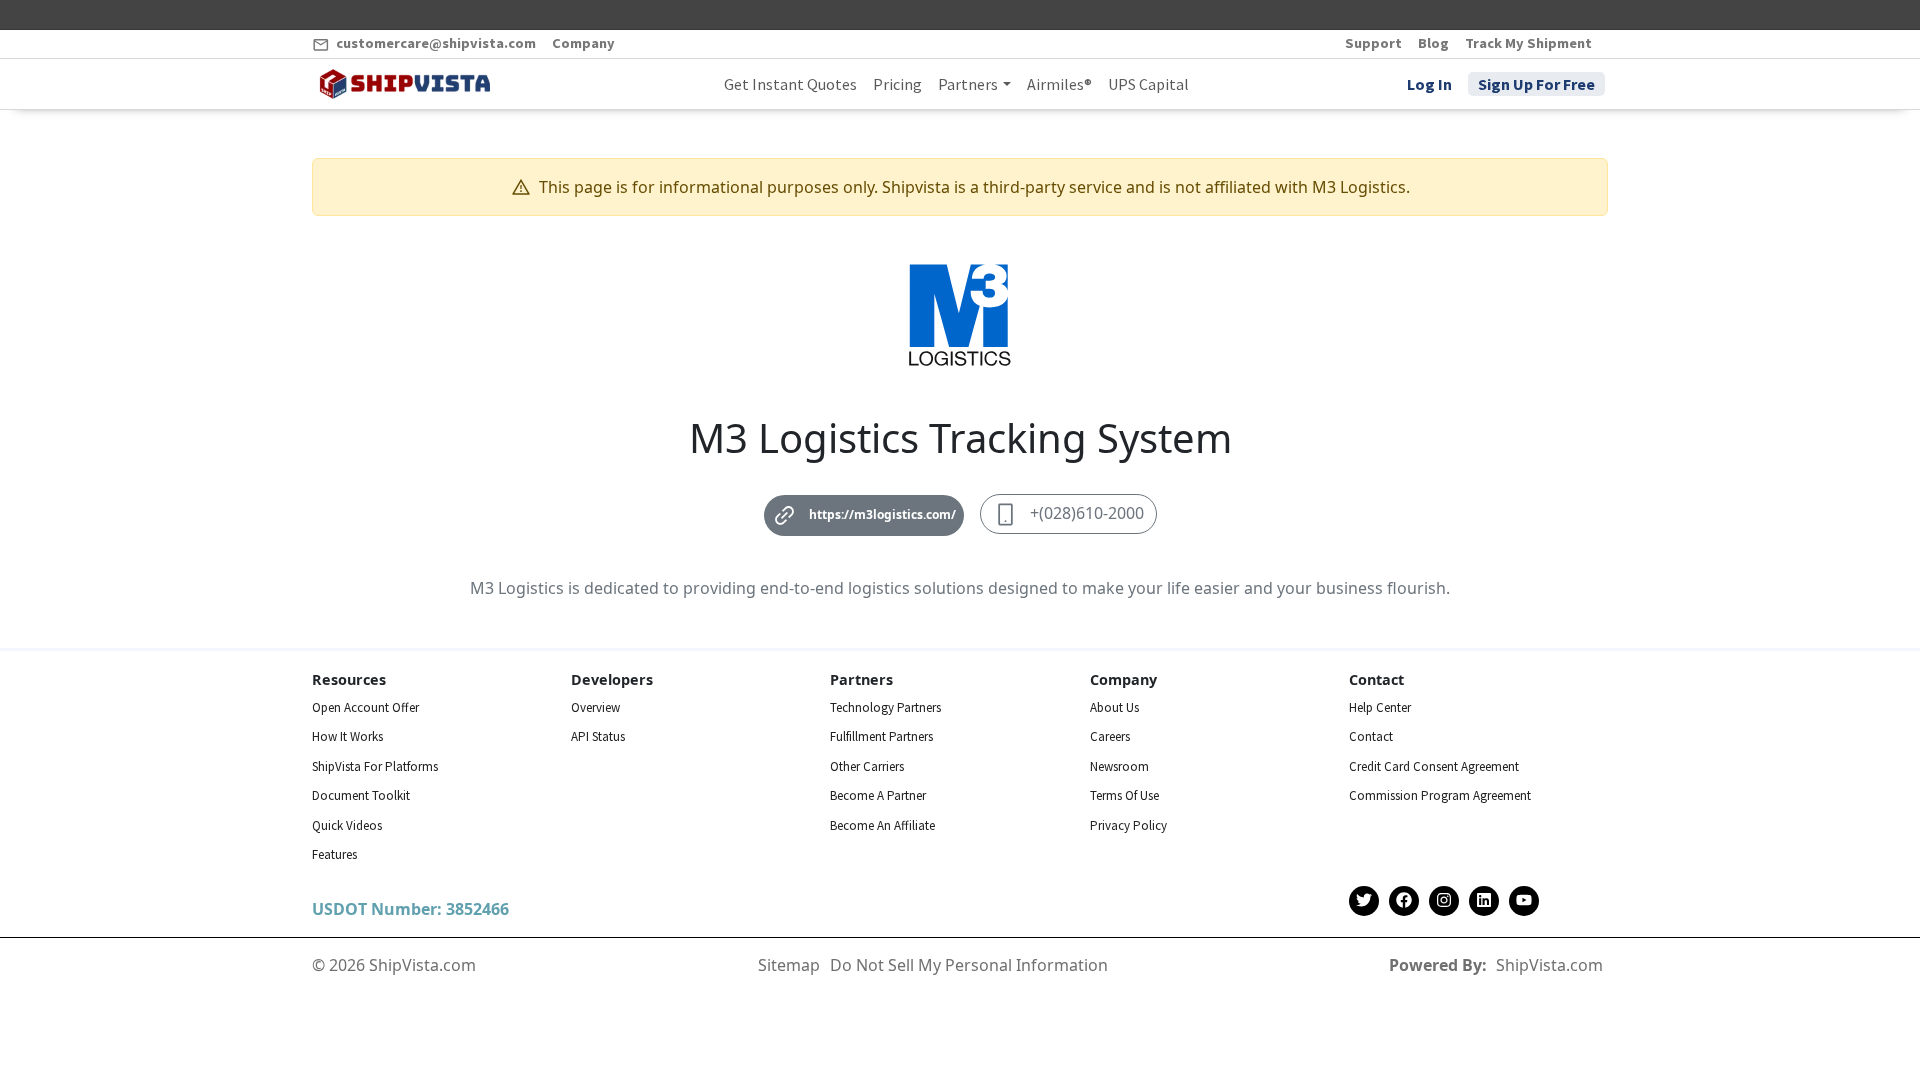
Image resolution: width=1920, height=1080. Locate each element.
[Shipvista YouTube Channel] (1524, 901)
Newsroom (1119, 766)
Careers (1110, 736)
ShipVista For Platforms (375, 766)
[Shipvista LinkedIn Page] (1484, 901)
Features (334, 854)
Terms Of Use (1124, 795)
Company (583, 43)
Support (1373, 43)
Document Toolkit (361, 795)
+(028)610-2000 (1087, 513)
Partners (968, 84)
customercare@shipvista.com (434, 43)
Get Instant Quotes (790, 84)
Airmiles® (1059, 84)
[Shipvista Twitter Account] (1364, 901)
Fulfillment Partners (881, 736)
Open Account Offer (365, 707)
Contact (1371, 736)
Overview (595, 707)
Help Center (1380, 707)
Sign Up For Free (1536, 84)
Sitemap (789, 965)
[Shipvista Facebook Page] (1404, 901)
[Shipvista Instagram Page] (1444, 901)
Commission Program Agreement (1440, 795)
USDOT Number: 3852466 (410, 909)
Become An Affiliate (882, 825)
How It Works (347, 736)
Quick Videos (347, 825)
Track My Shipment (1528, 43)
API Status (598, 736)
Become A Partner (878, 795)
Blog (1433, 43)
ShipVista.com (1549, 965)
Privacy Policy (1128, 825)
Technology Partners (885, 707)
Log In (1429, 84)
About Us (1114, 707)
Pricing (897, 84)
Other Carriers (867, 766)
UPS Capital (1148, 84)
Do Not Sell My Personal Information (969, 965)
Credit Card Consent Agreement (1434, 766)
